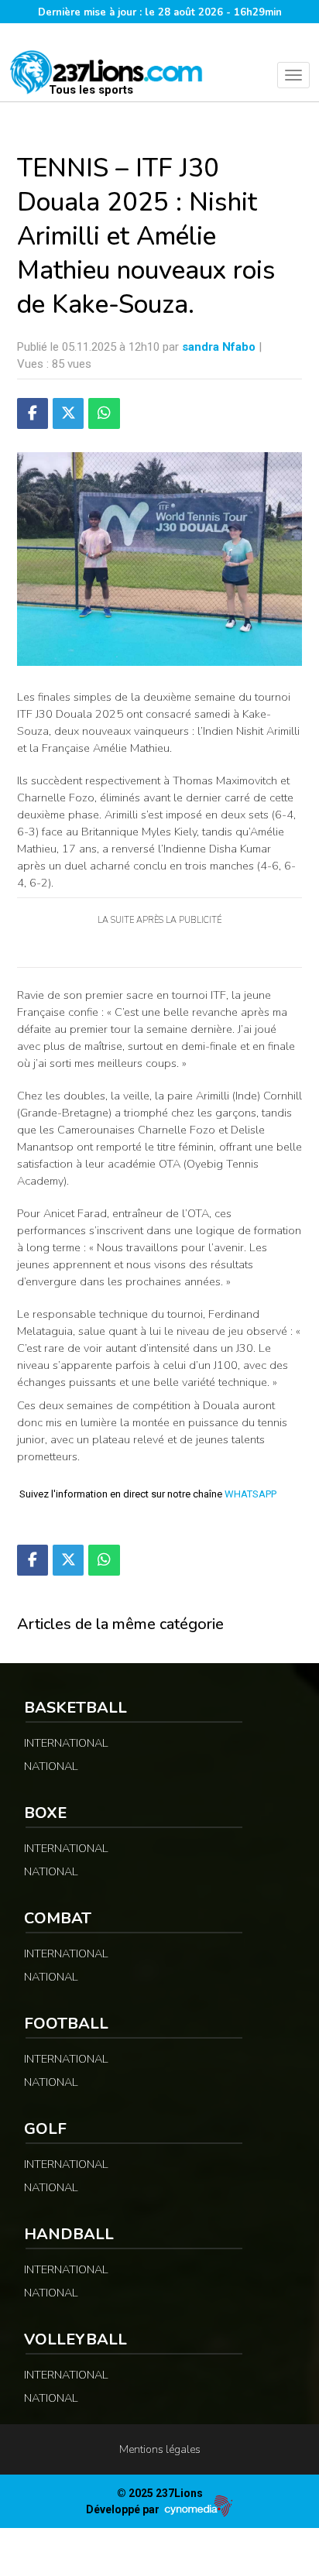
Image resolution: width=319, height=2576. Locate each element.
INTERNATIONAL (66, 1743)
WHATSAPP (250, 1494)
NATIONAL (51, 1766)
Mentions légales (160, 2449)
